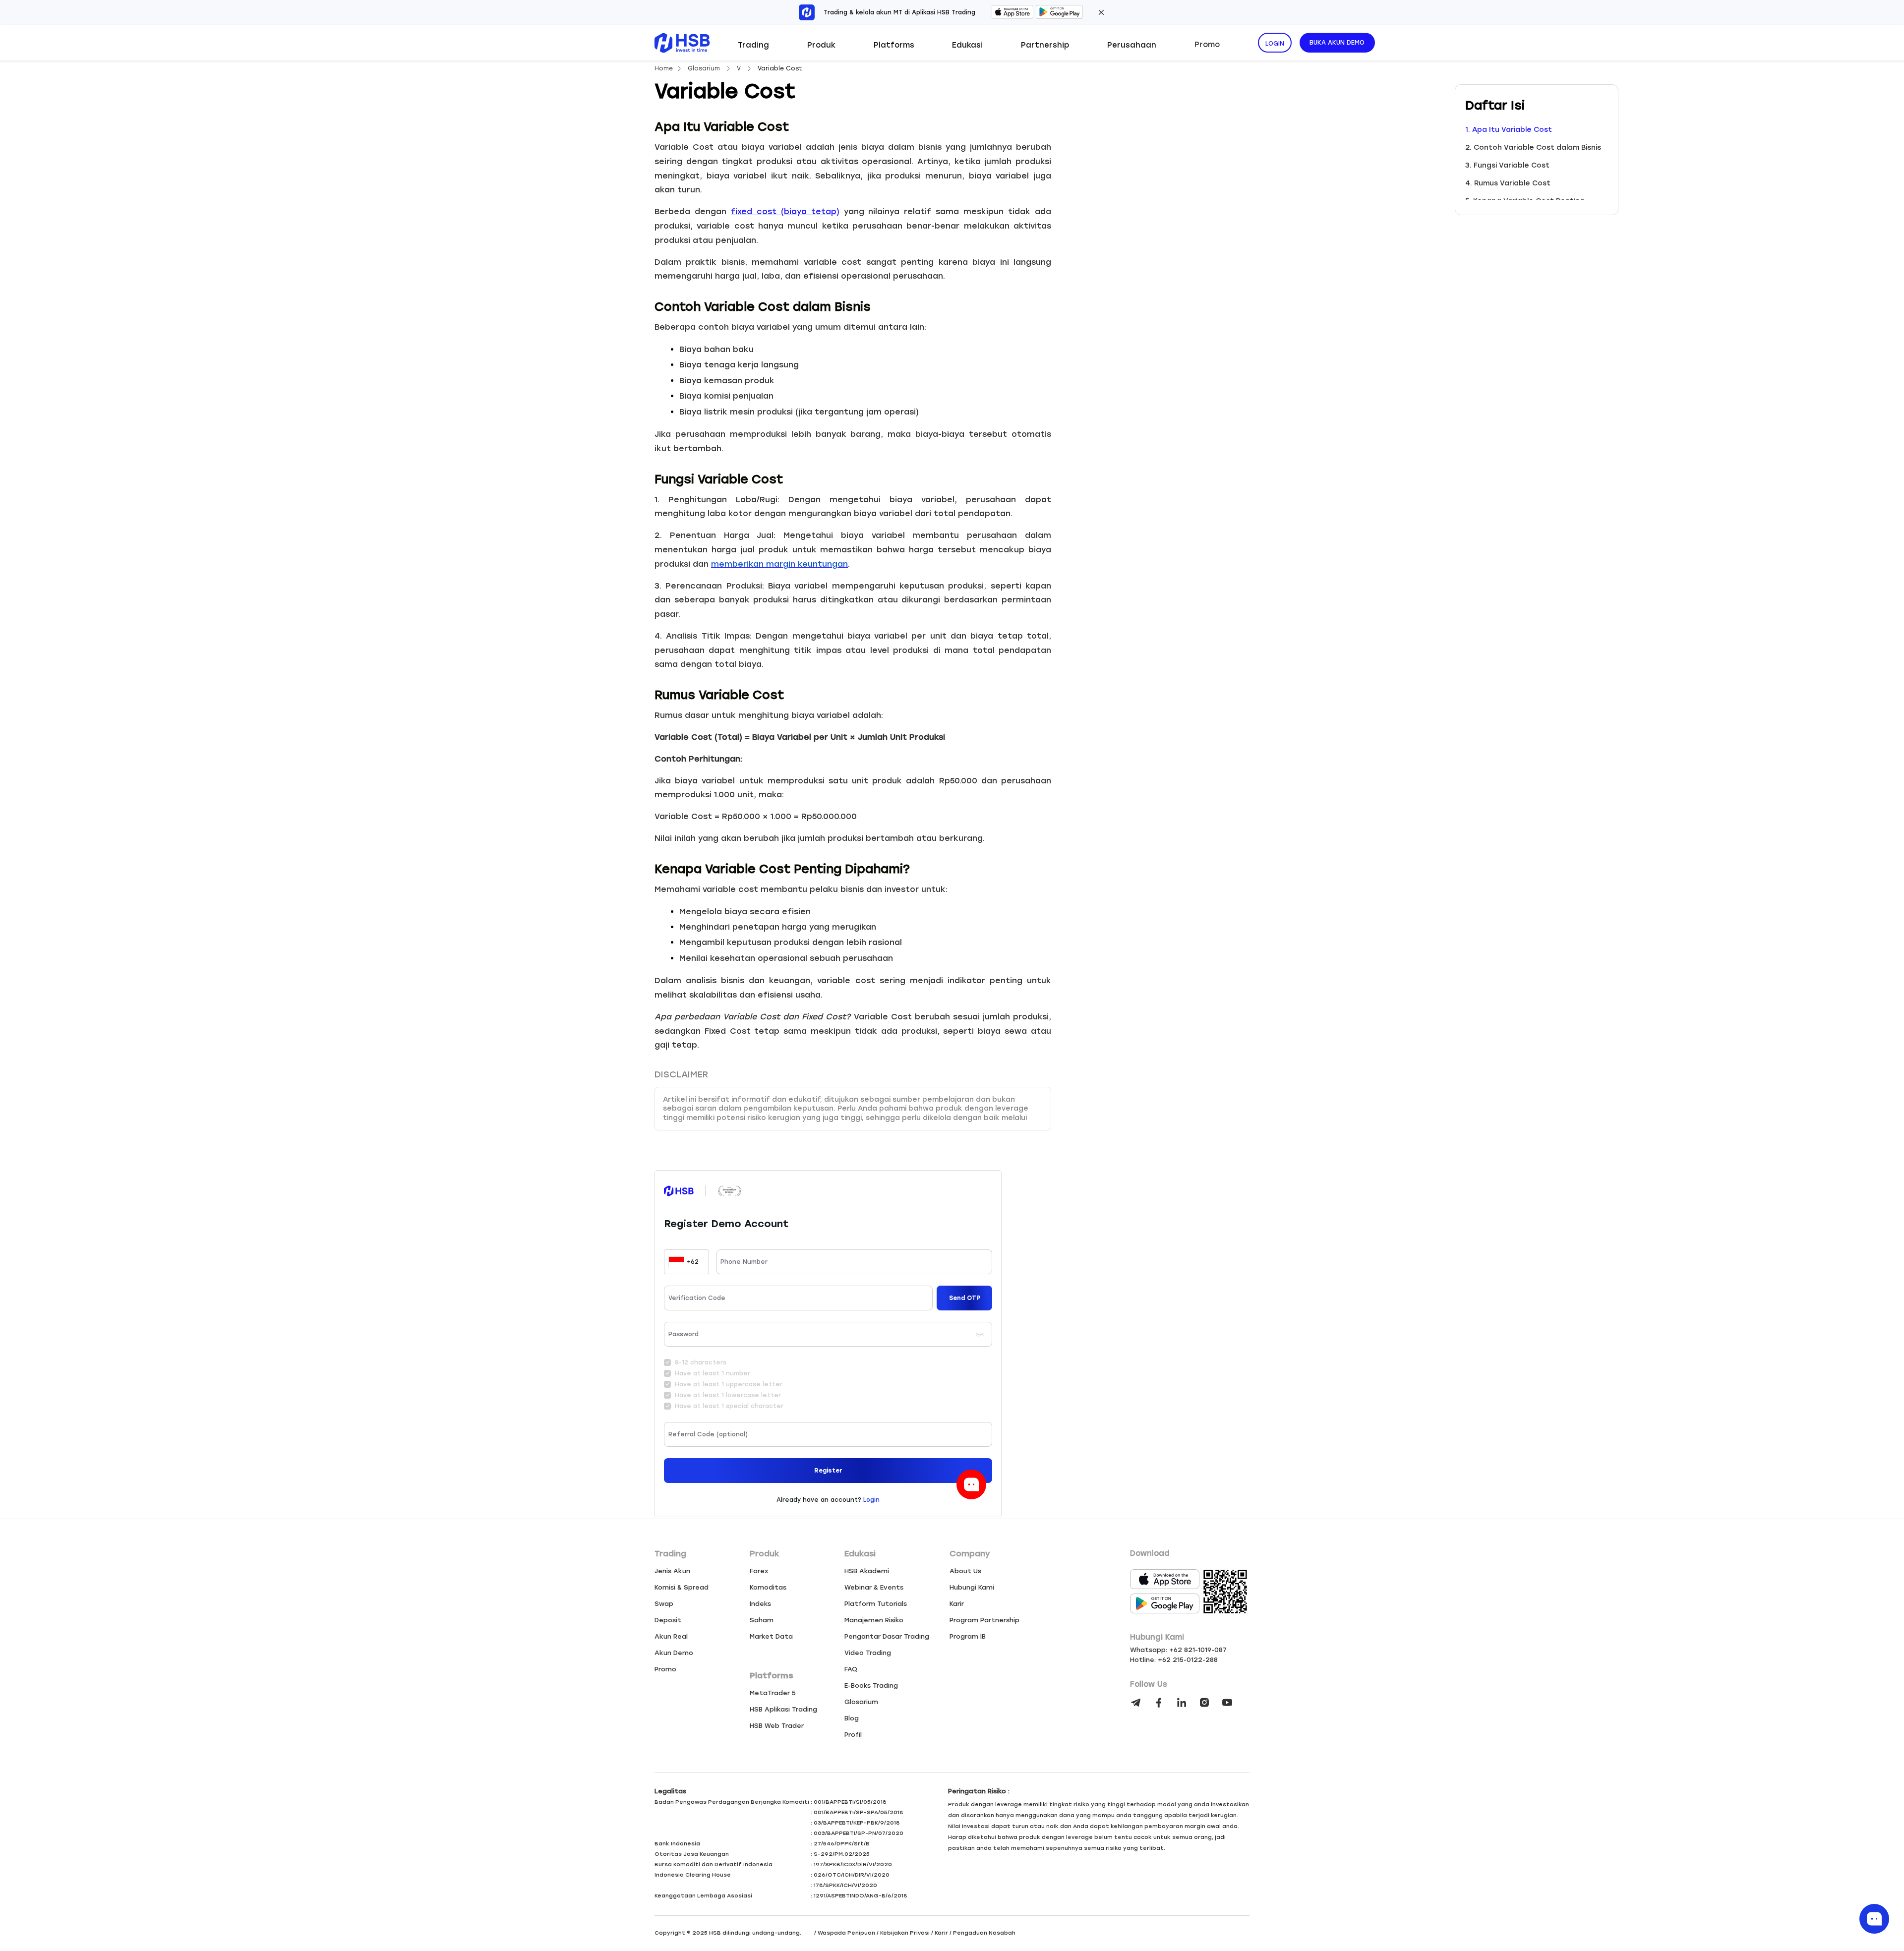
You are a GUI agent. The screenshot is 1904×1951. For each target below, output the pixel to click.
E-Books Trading (871, 1685)
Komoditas (768, 1587)
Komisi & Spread (682, 1587)
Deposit (668, 1620)
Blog (852, 1718)
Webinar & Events (874, 1587)
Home (664, 68)
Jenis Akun (672, 1571)
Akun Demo (674, 1653)
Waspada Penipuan (846, 1933)
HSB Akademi (867, 1571)
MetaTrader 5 (773, 1693)
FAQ (851, 1669)
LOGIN (1275, 44)
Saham (762, 1620)
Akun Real (671, 1636)
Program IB (968, 1636)
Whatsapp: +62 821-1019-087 (1178, 1650)
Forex (759, 1571)
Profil (853, 1735)
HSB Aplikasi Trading (783, 1709)
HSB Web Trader (777, 1726)
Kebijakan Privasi (905, 1933)
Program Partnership (984, 1620)
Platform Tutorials (876, 1604)
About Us (965, 1571)
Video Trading (868, 1653)
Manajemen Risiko (874, 1620)
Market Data (771, 1636)
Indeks (760, 1604)
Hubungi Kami (972, 1587)
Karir (957, 1604)
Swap (664, 1604)
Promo (1207, 45)
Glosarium (705, 68)
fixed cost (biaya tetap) (785, 211)
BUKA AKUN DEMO (1337, 43)
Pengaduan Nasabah (984, 1933)
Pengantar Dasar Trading (887, 1636)
